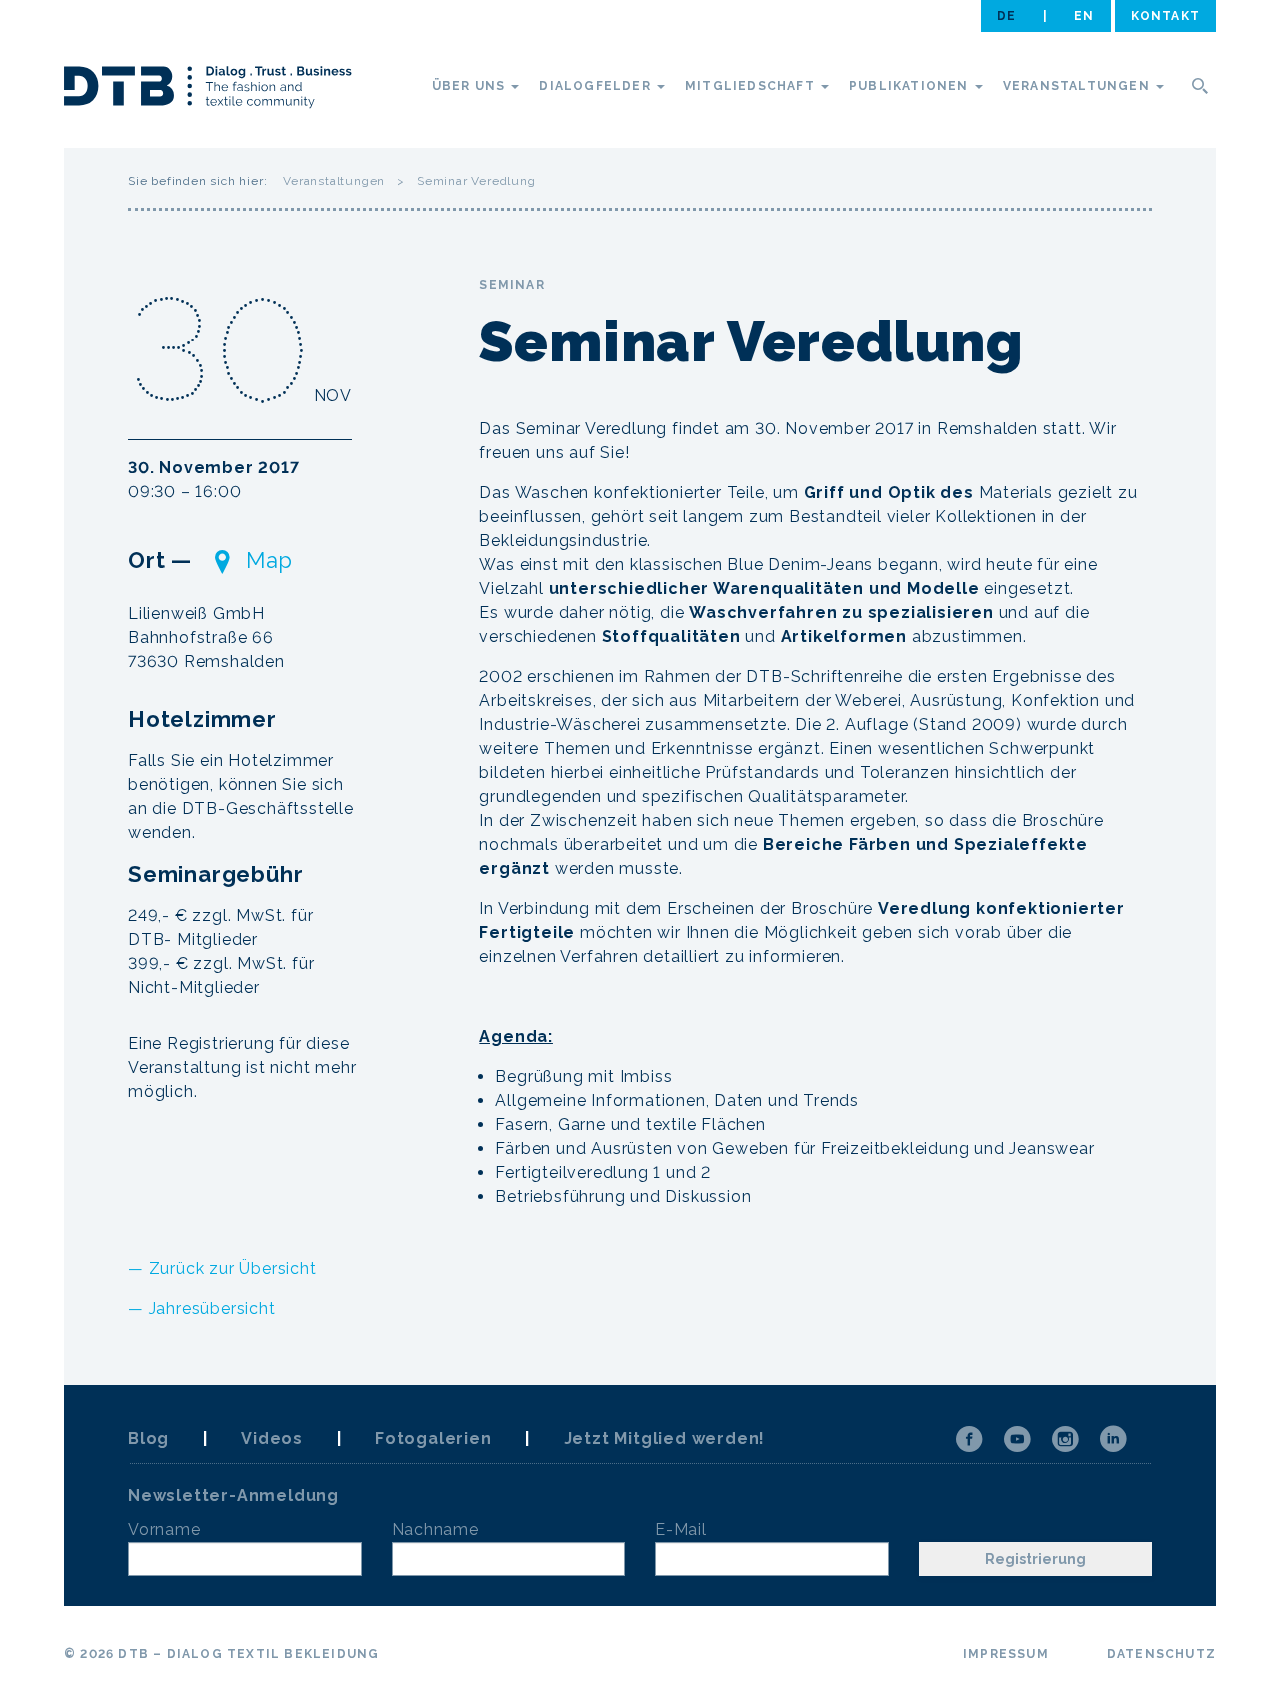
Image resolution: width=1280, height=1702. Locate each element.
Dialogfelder (597, 86)
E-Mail (681, 1529)
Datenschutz (1161, 1654)
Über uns (471, 86)
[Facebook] (969, 1439)
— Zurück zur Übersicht (222, 1268)
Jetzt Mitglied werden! (665, 1438)
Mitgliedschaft (752, 86)
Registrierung (1035, 1559)
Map (269, 560)
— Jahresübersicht (202, 1308)
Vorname (164, 1529)
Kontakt (1165, 16)
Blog (148, 1438)
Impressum (1006, 1654)
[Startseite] (208, 90)
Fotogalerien (433, 1438)
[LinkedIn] (1113, 1439)
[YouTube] (1017, 1439)
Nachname (435, 1529)
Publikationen (911, 86)
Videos (272, 1438)
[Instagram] (1065, 1439)
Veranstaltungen (1078, 86)
